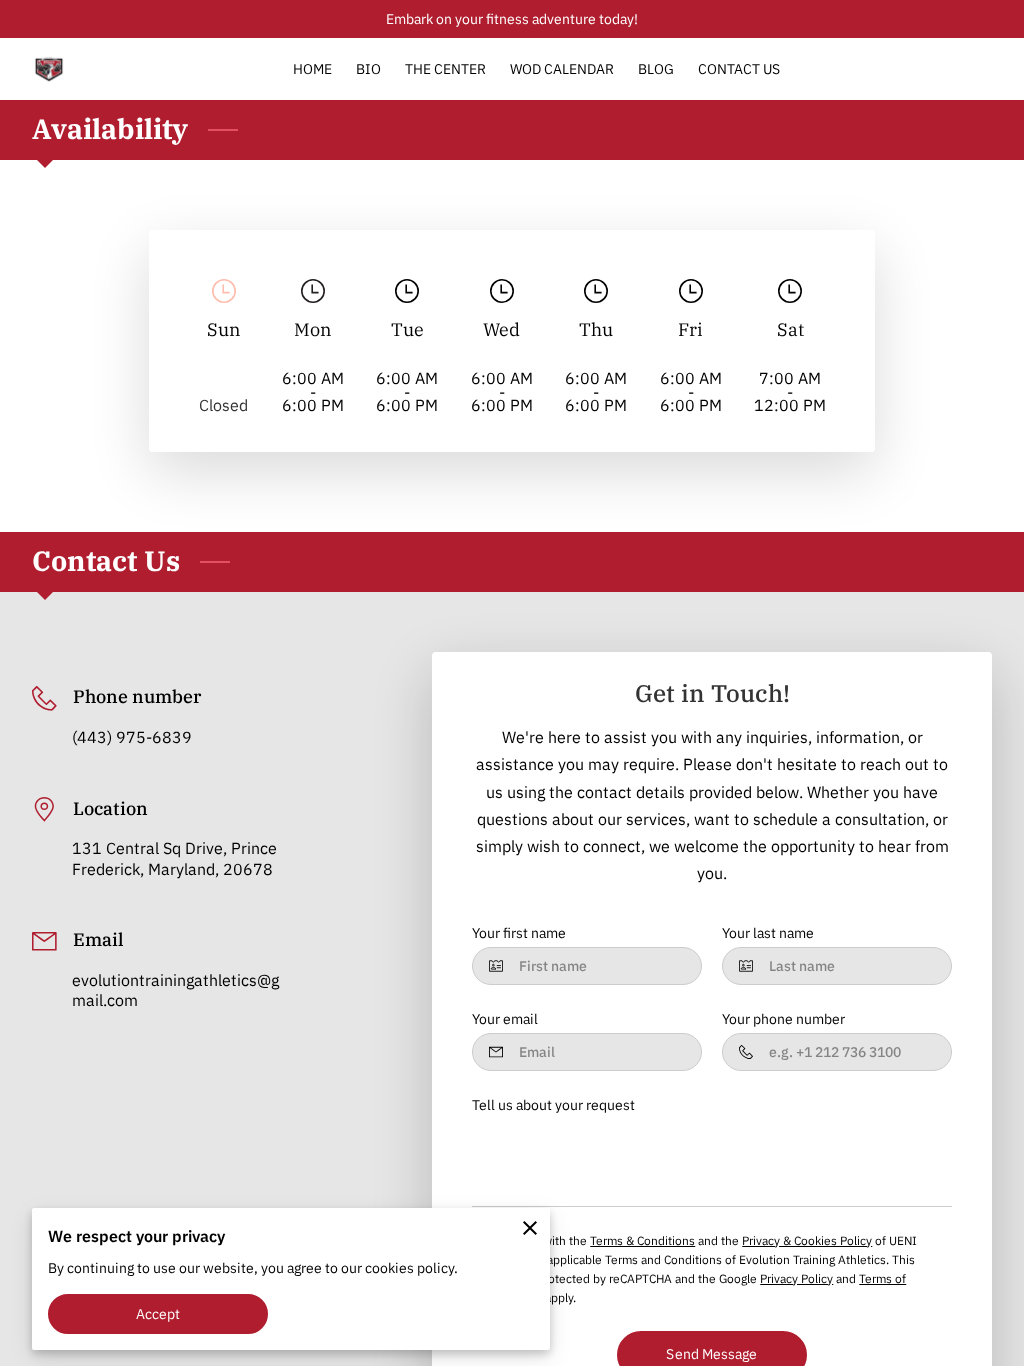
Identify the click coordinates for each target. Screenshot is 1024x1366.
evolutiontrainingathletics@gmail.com (175, 990)
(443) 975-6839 (132, 737)
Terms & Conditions (642, 1240)
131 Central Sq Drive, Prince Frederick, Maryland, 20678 (174, 858)
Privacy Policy (796, 1278)
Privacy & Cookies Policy (807, 1240)
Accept (158, 1313)
